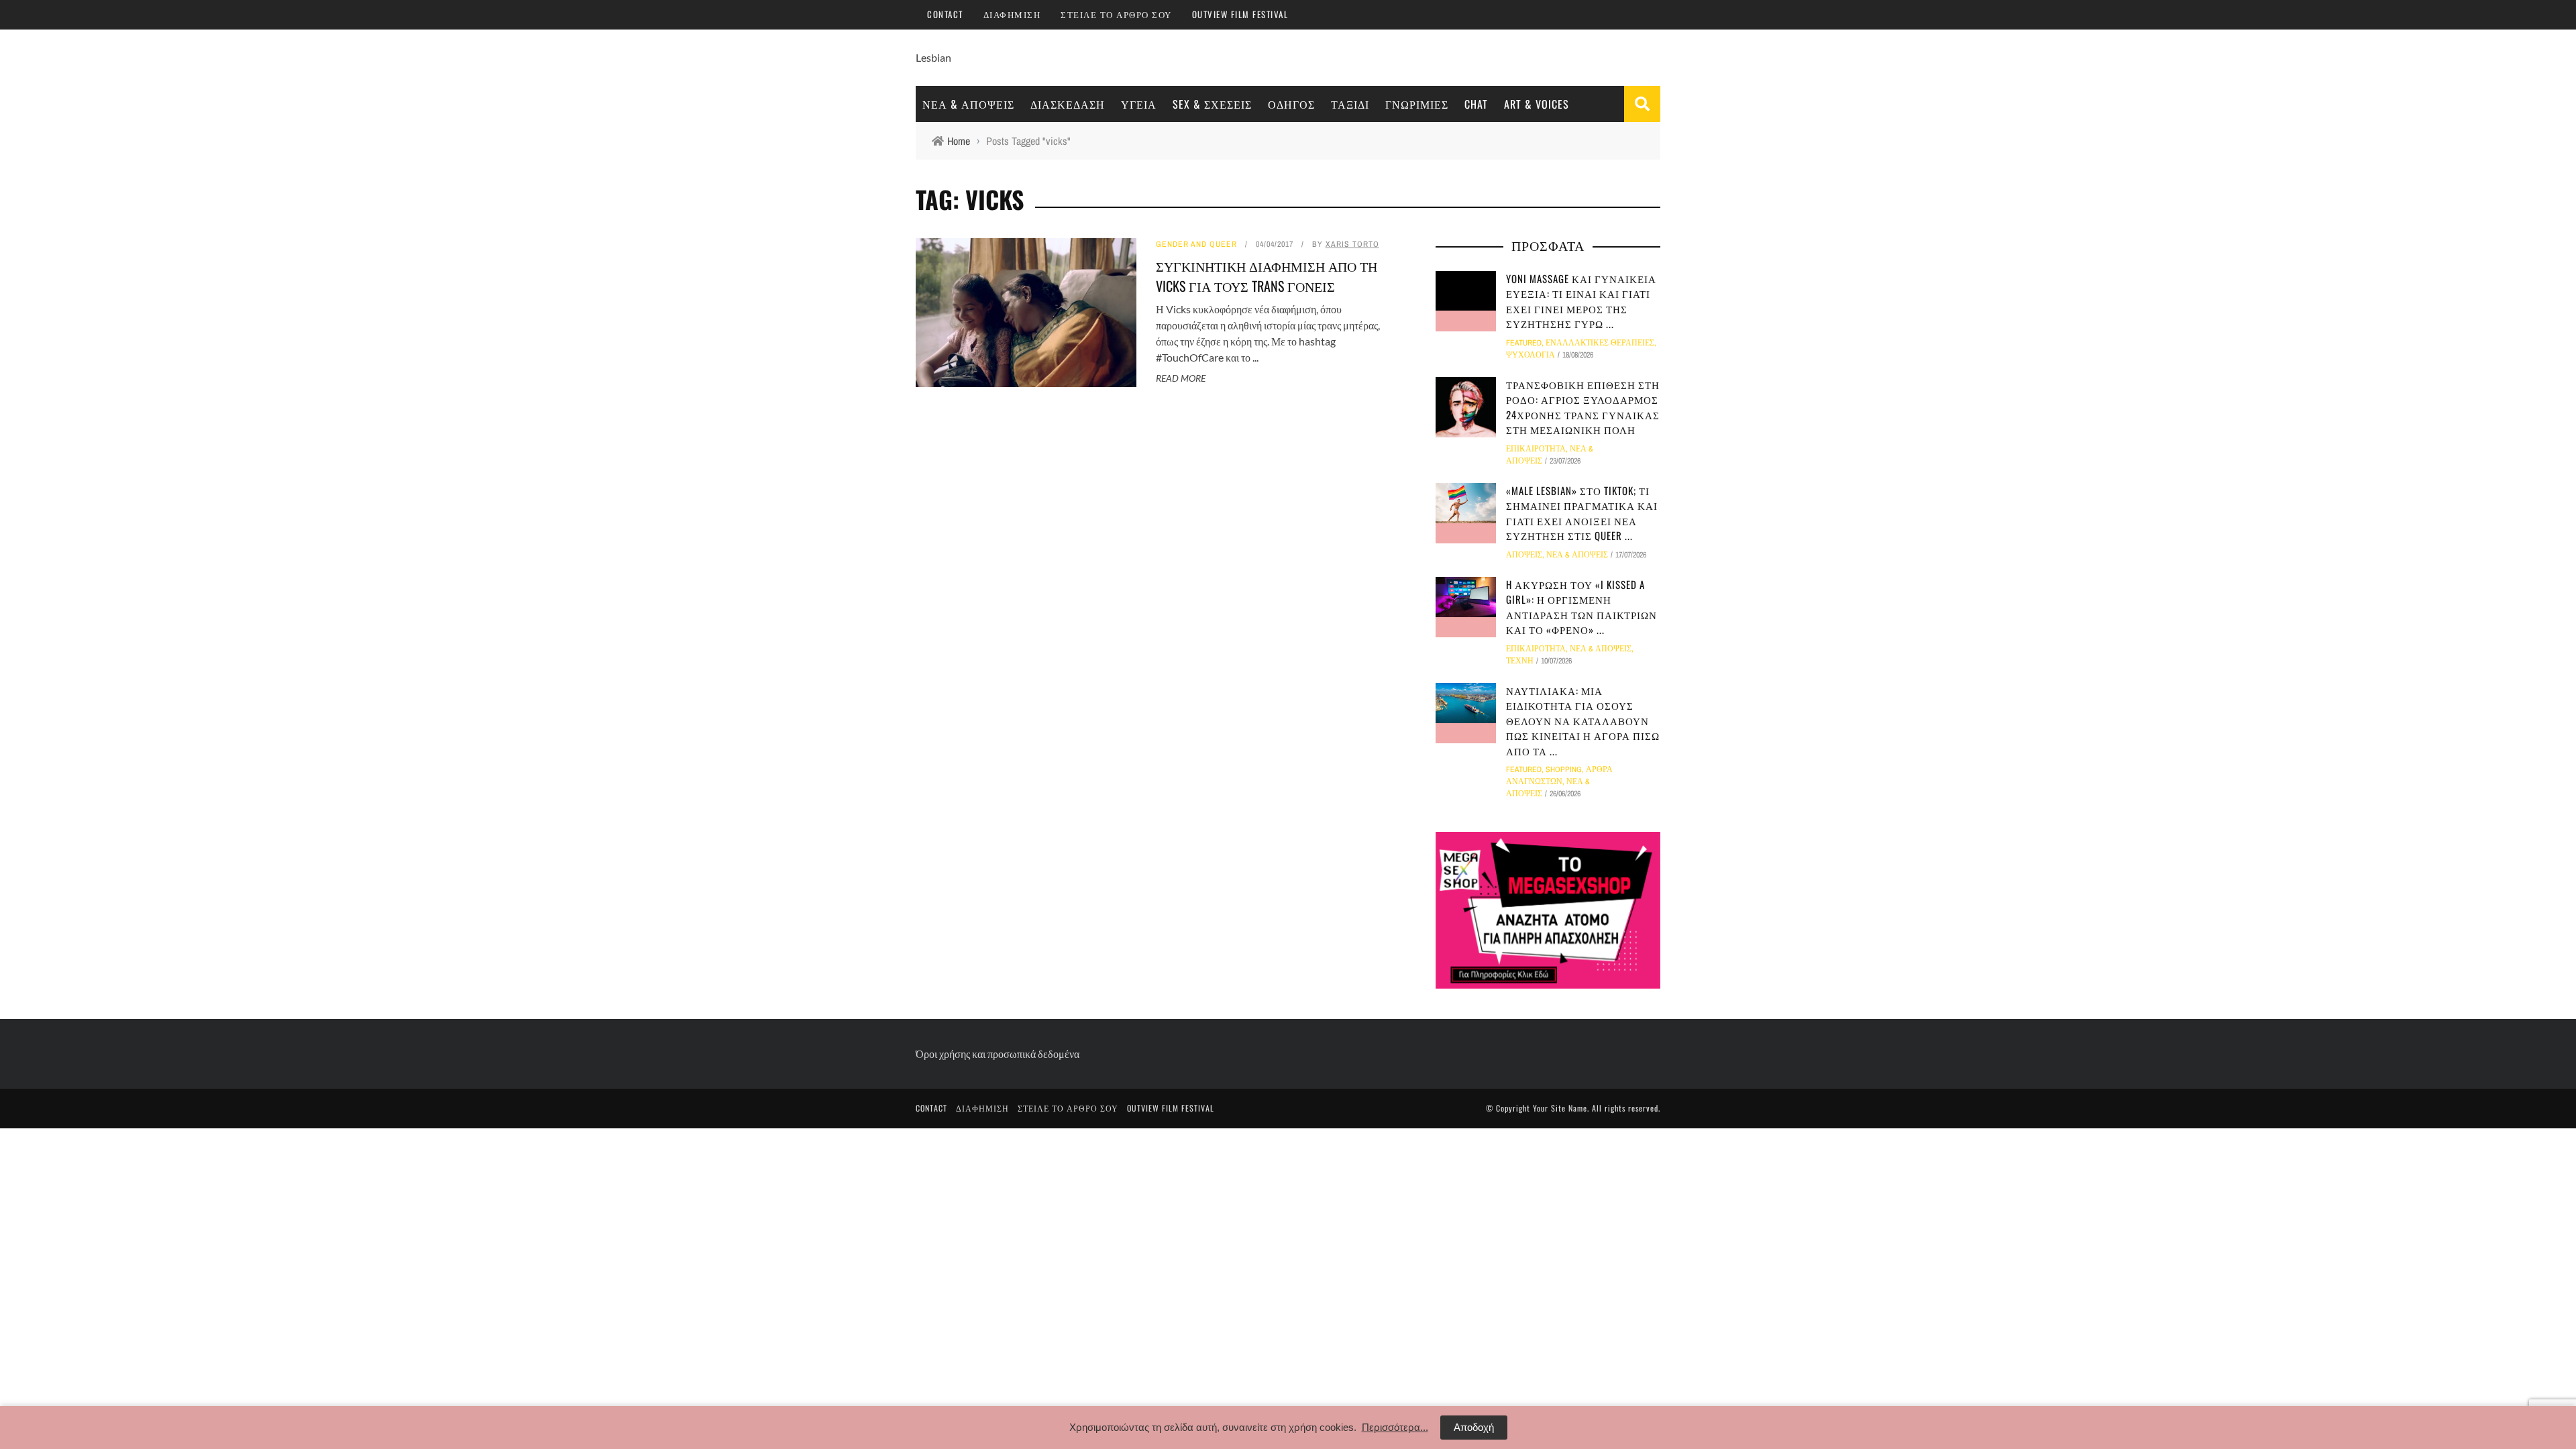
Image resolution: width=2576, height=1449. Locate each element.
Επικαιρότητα (1536, 449)
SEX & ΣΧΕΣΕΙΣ (1212, 104)
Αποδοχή (1474, 1427)
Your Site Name (1560, 1108)
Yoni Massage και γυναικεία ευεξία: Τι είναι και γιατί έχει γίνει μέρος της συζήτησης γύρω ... (1581, 301)
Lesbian (933, 57)
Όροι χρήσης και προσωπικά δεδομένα (998, 1054)
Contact (945, 14)
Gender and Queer (1196, 244)
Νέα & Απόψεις (968, 104)
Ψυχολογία (1531, 355)
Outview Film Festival (1240, 14)
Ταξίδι (1350, 104)
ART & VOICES (1537, 104)
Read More (1181, 378)
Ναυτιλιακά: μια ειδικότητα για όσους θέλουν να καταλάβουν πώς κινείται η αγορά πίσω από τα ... (1583, 720)
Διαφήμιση (1012, 14)
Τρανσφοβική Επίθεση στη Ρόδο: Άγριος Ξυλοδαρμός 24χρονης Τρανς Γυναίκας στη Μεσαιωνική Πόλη (1583, 407)
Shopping (1564, 769)
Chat (1476, 104)
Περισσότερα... (1395, 1427)
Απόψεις (1524, 555)
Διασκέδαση (1068, 104)
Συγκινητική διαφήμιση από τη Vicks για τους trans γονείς (1267, 276)
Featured (1524, 343)
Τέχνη (1520, 661)
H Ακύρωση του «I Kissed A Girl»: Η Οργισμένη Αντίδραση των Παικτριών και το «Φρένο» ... (1581, 607)
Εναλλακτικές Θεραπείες (1600, 343)
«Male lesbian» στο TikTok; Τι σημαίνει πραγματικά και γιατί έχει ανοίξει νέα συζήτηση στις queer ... (1582, 513)
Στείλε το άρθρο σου (1116, 14)
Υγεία (1139, 104)
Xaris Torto (1352, 244)
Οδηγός (1291, 104)
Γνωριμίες (1417, 104)
